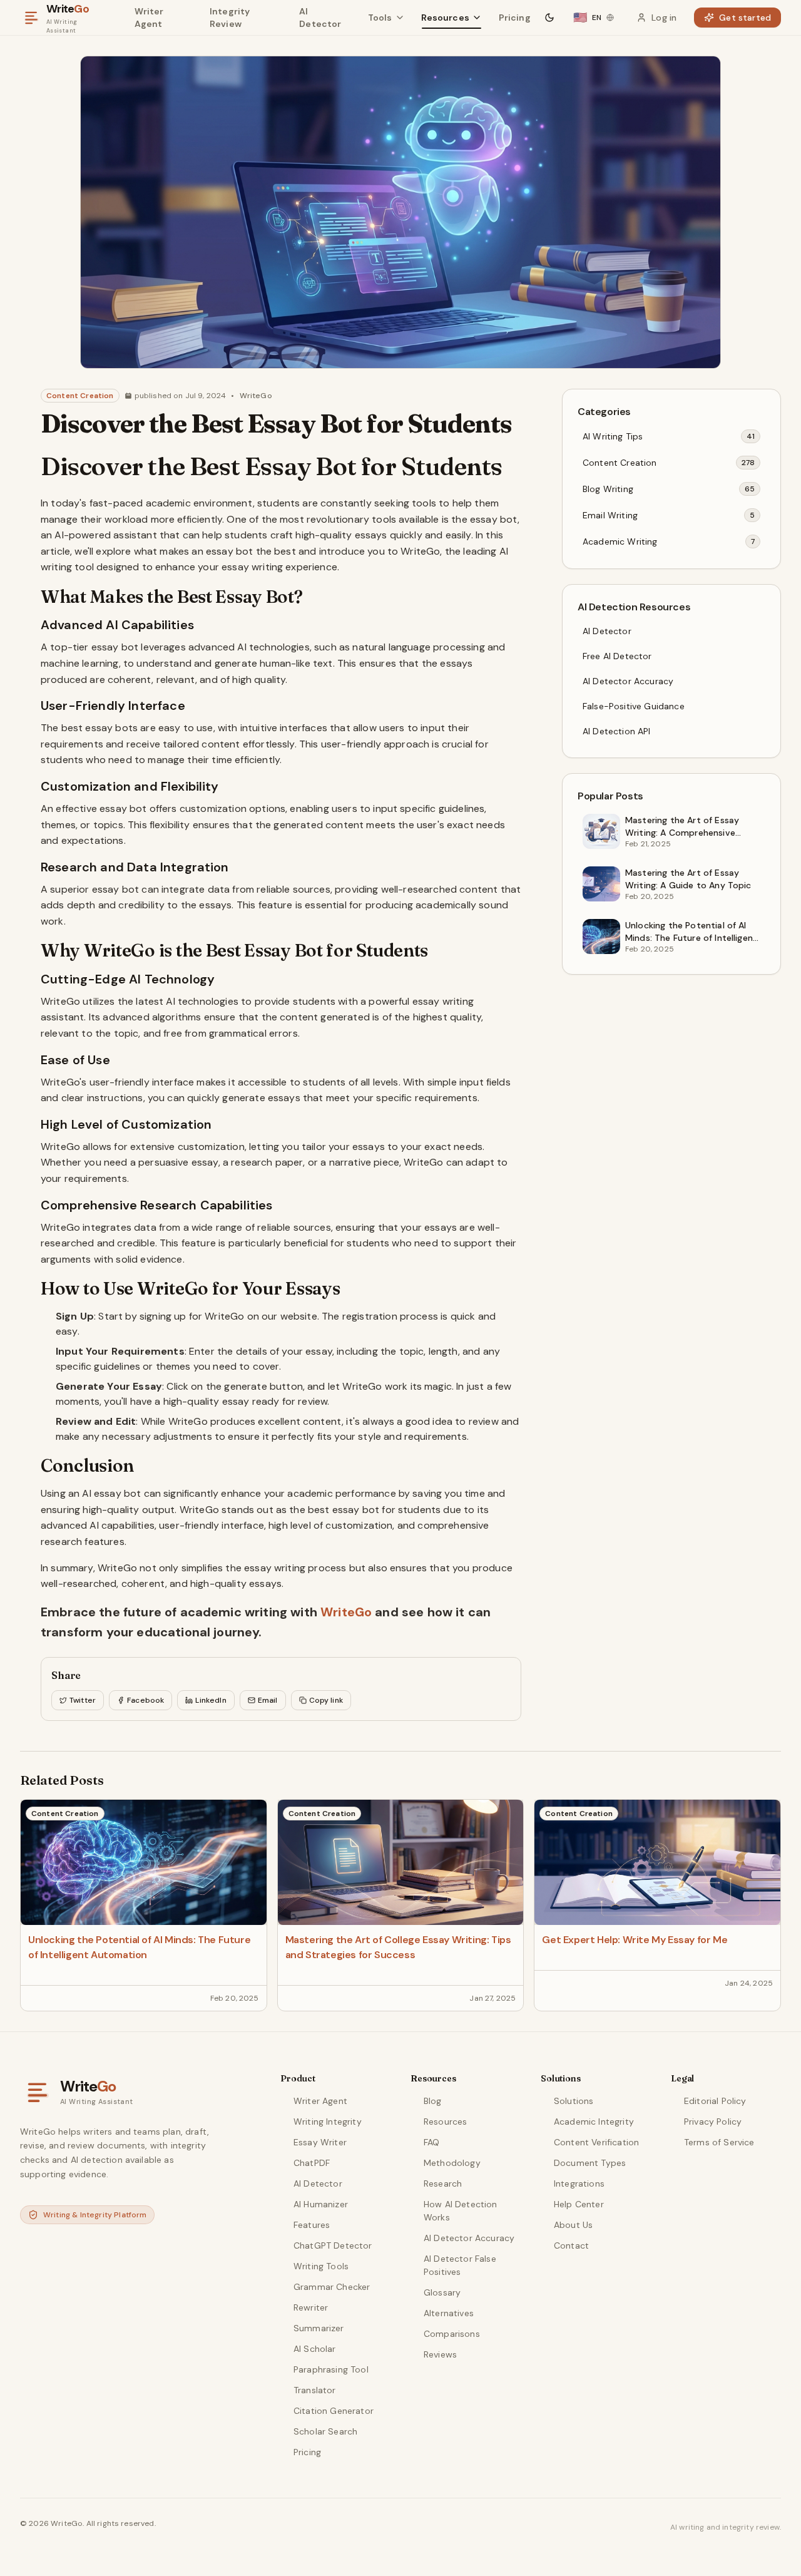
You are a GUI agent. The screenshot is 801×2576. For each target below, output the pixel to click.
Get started (745, 18)
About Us (573, 2225)
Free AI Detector (617, 656)
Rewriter (311, 2307)
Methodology (452, 2163)
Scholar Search (325, 2431)
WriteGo (256, 396)
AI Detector (320, 18)
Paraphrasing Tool (331, 2369)
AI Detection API (617, 731)
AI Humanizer (321, 2204)
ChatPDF (312, 2163)
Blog (433, 2101)
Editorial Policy (715, 2101)
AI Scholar (315, 2349)
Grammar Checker (332, 2287)
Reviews (440, 2354)
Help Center (579, 2204)
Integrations (579, 2183)
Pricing (515, 18)
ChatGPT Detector (333, 2245)
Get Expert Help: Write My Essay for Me (635, 1940)
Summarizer (319, 2328)
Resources (445, 18)
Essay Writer (320, 2142)
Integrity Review (230, 18)
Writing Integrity (328, 2122)
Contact (571, 2245)
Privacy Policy (713, 2122)
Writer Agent (149, 18)
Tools (380, 18)
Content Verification (596, 2142)
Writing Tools (321, 2266)
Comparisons (452, 2334)
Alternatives (449, 2313)
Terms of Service (719, 2142)
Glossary (442, 2292)
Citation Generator (334, 2411)
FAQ (431, 2142)
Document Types (590, 2163)
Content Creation (80, 396)
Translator (315, 2390)
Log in (664, 18)
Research (443, 2183)
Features (312, 2225)
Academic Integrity (594, 2122)
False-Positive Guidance (634, 706)
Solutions (574, 2101)
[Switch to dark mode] (549, 18)
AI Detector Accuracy (628, 681)
